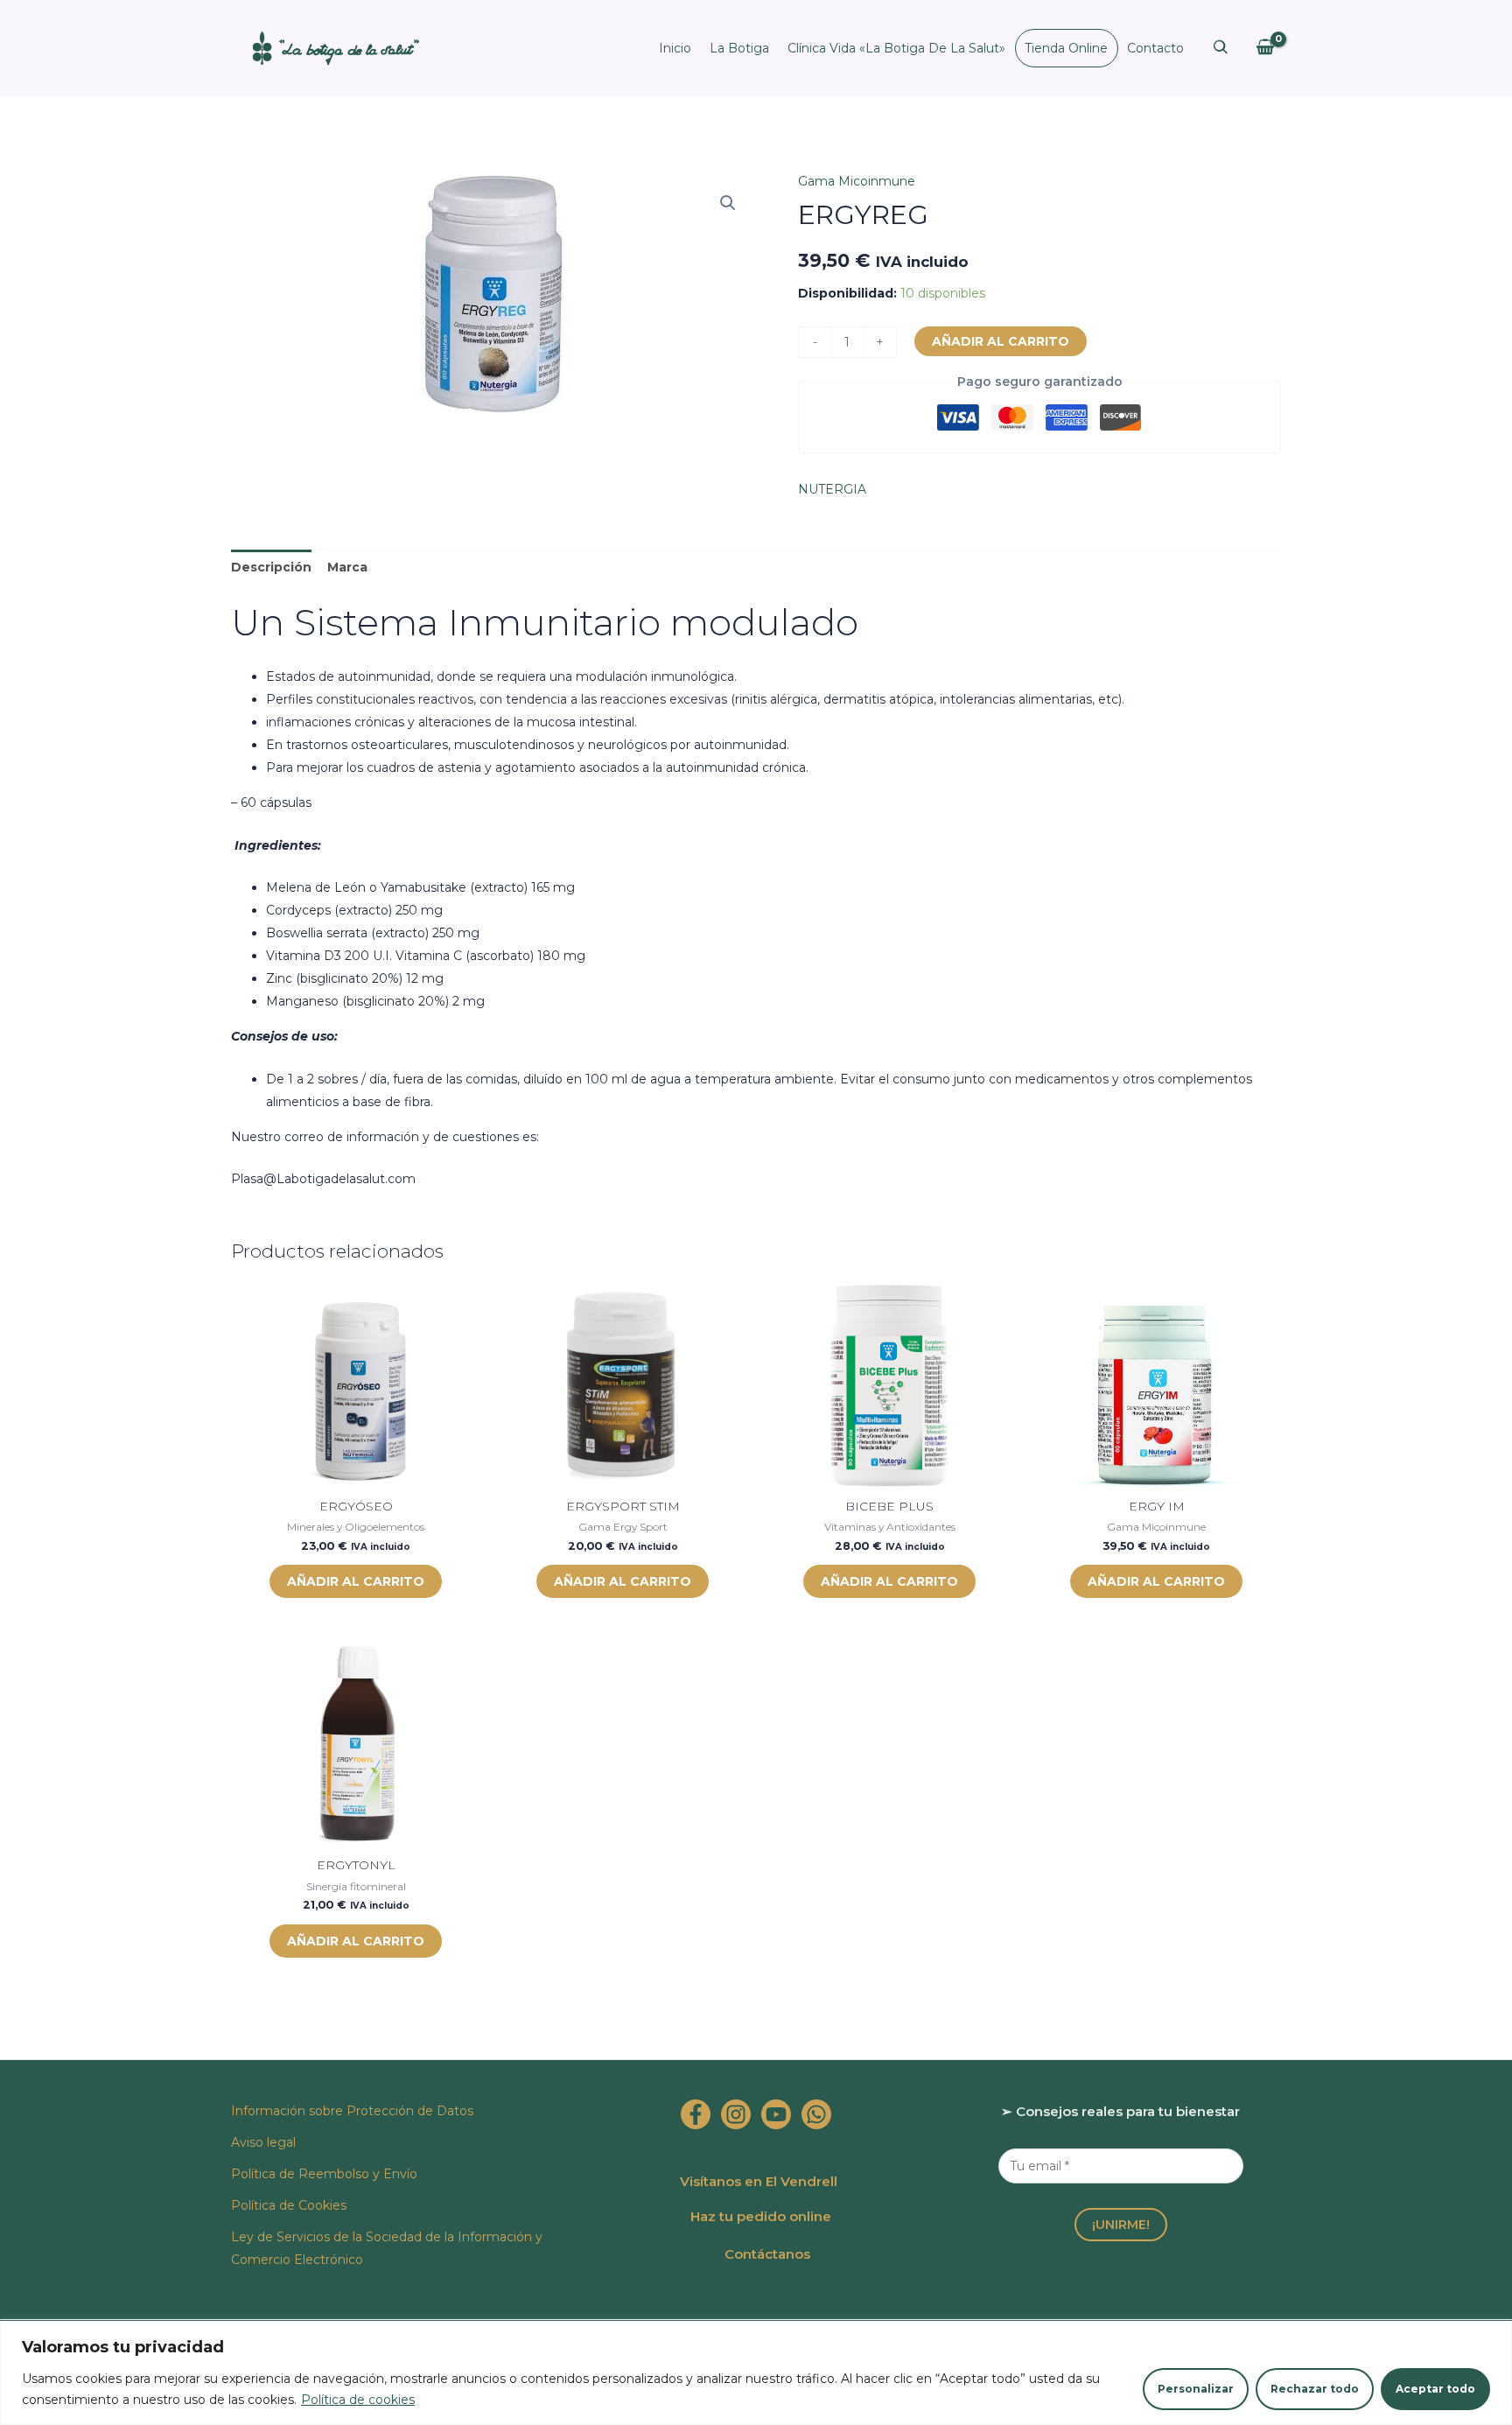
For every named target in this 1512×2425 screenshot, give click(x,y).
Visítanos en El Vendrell (759, 2181)
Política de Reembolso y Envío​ (324, 2174)
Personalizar (1196, 2389)
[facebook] (696, 2114)
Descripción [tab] (271, 567)
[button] (728, 203)
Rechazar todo (1315, 2389)
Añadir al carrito (1001, 341)
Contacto (1155, 48)
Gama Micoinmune (857, 181)
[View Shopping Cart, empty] (1265, 48)
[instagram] (736, 2114)
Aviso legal (263, 2142)
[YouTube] (776, 2114)
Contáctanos (767, 2254)
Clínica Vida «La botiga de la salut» (896, 48)
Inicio (675, 48)
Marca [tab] (347, 567)
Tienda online (1066, 48)
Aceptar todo (1435, 2389)
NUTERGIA (832, 489)
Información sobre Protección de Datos (352, 2111)
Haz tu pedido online (761, 2216)
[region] (756, 2373)
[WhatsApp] (816, 2114)
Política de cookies (358, 2400)
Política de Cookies (289, 2205)
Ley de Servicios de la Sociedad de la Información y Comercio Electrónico (387, 2248)
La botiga (739, 48)
